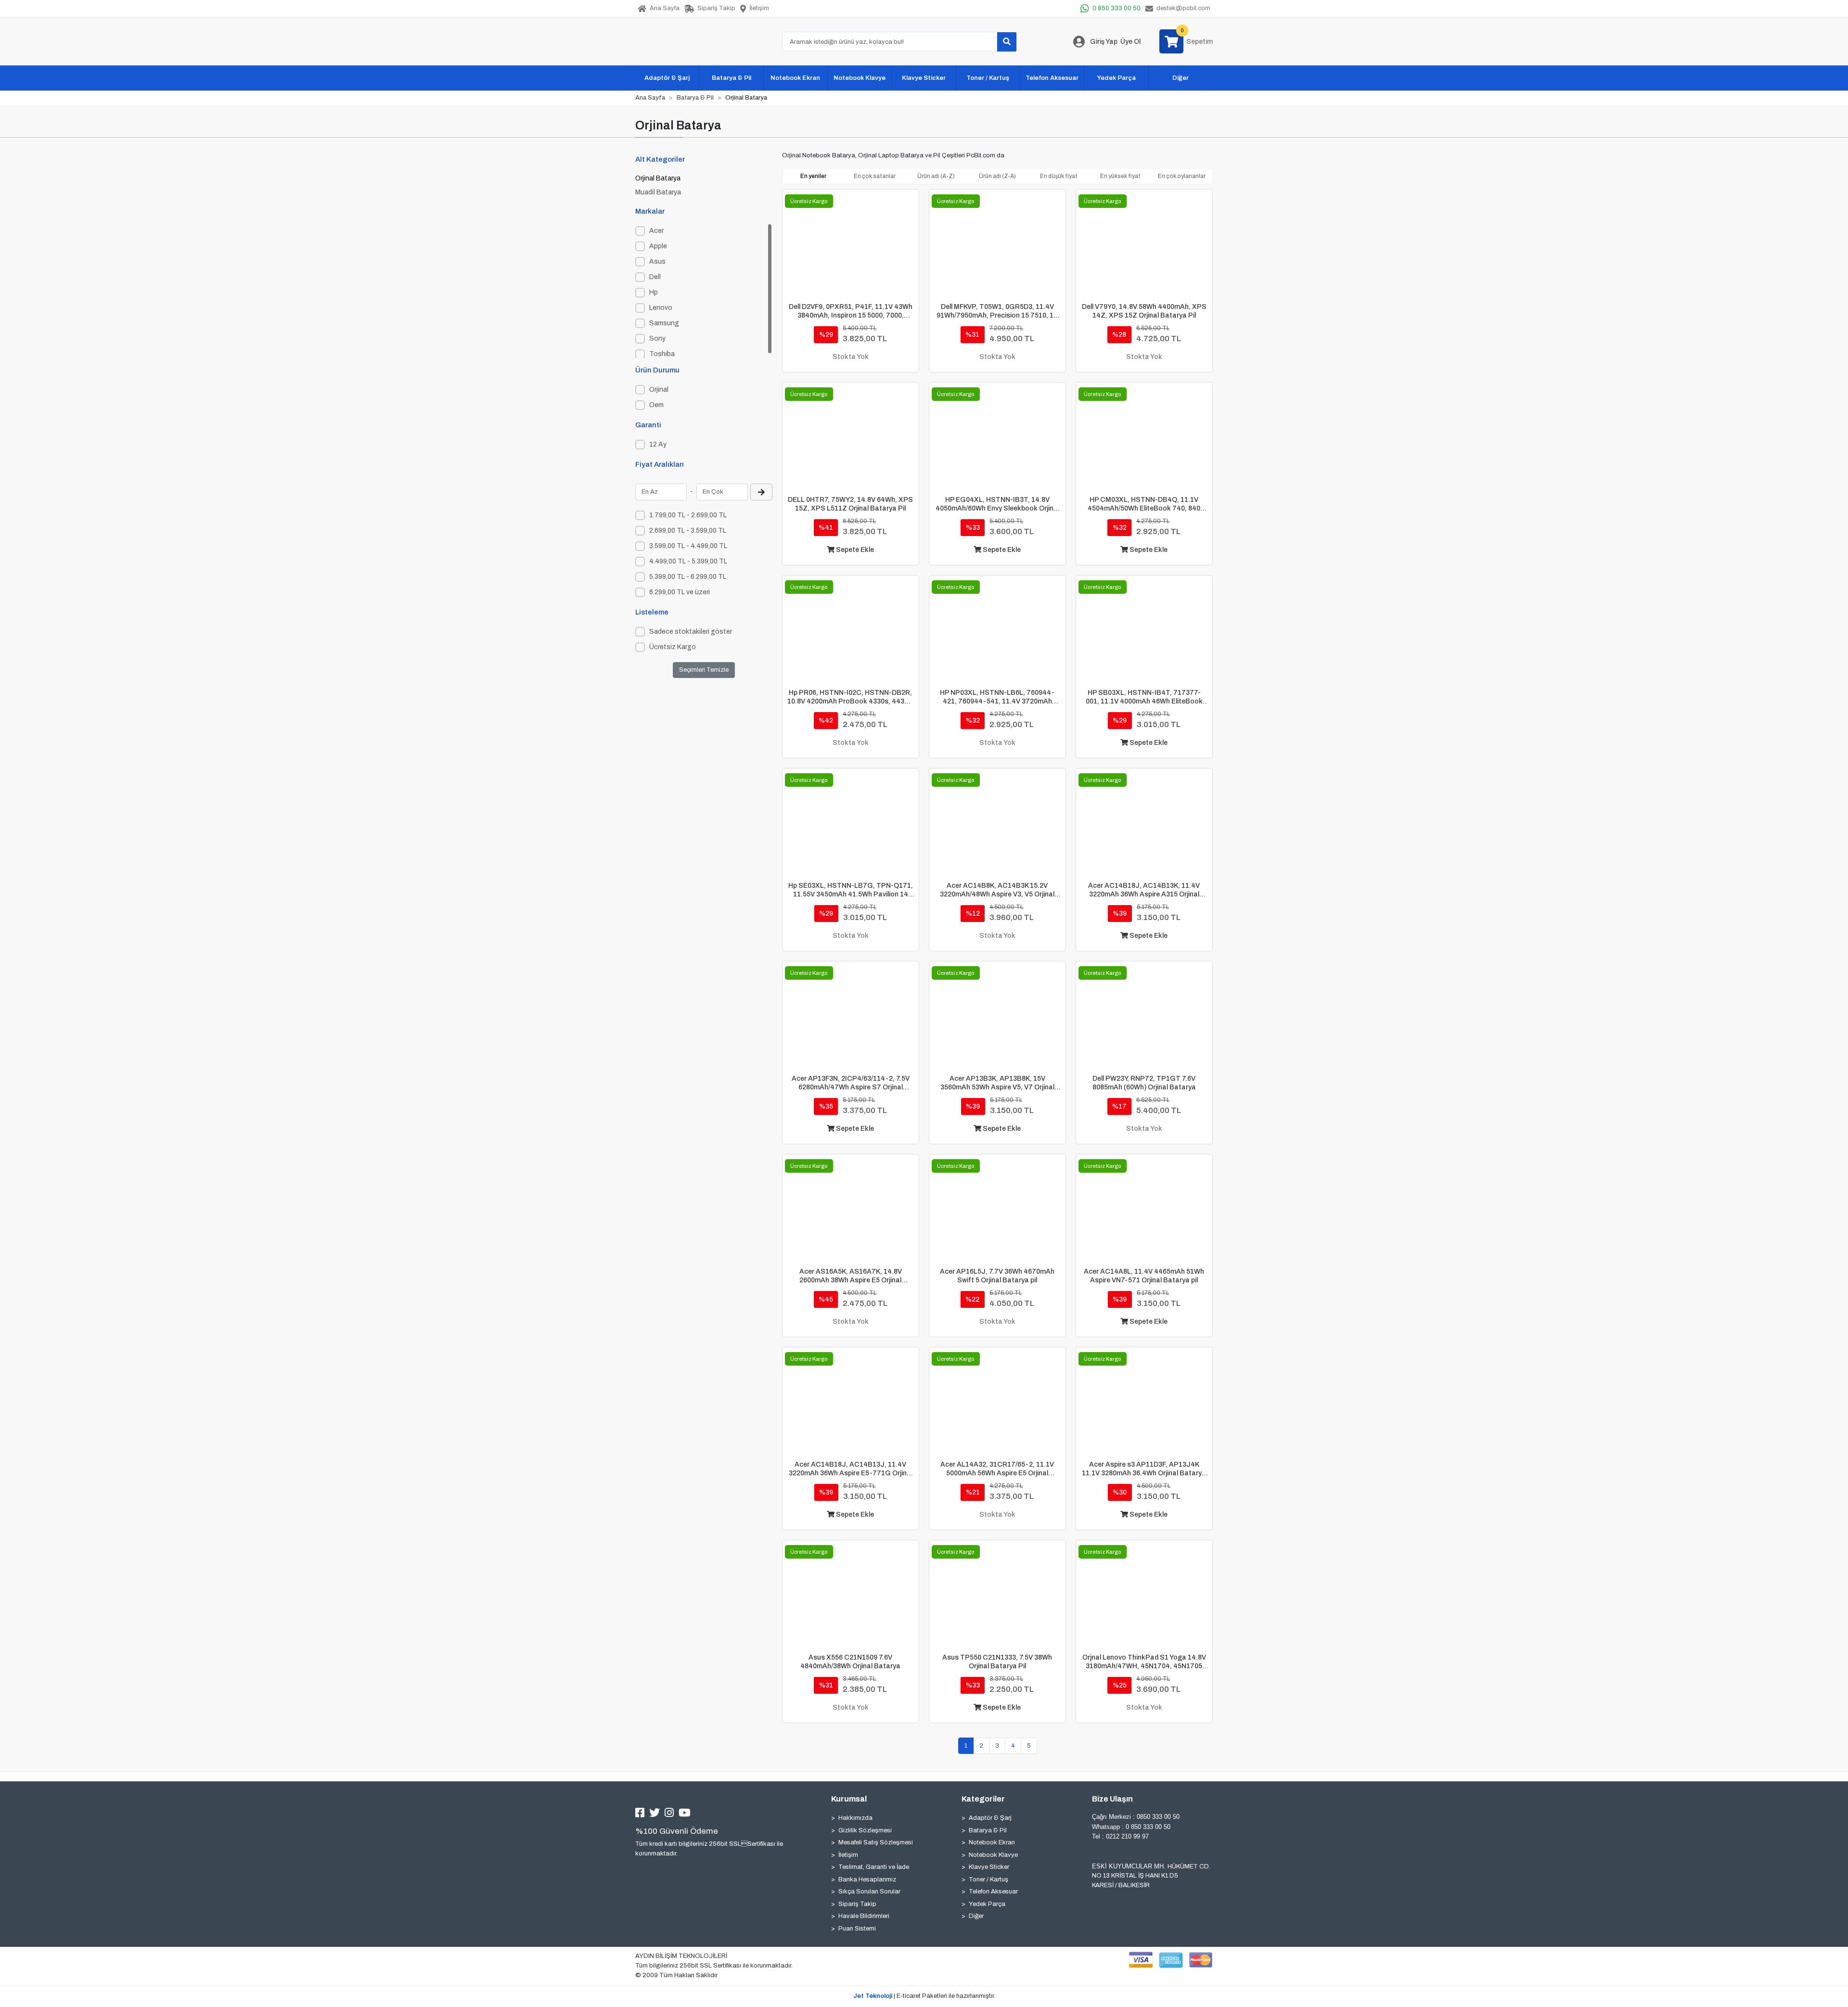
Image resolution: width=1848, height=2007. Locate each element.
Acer (656, 231)
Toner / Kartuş (988, 1879)
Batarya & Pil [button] (731, 78)
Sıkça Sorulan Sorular (869, 1892)
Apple (658, 246)
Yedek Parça (987, 1904)
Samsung (664, 323)
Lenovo (661, 308)
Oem (656, 405)
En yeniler (813, 176)
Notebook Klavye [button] (860, 78)
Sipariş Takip (857, 1904)
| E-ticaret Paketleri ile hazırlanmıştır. (924, 1996)
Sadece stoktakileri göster (691, 632)
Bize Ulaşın (1112, 1799)
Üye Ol (1130, 42)
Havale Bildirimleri (864, 1916)
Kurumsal (849, 1799)
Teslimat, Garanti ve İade (874, 1867)
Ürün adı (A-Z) (936, 176)
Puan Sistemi (857, 1929)
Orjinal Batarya (658, 178)
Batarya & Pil (988, 1830)
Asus (657, 262)
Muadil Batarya (658, 192)
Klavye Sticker (989, 1867)
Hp (654, 292)
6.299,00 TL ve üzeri (680, 592)
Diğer (976, 1916)
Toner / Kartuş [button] (988, 78)
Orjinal (659, 390)
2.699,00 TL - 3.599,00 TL (688, 531)
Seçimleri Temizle (704, 670)
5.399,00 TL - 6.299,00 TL (688, 577)
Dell (655, 277)
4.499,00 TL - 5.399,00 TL (688, 561)
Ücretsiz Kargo (673, 647)
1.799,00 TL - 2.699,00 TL (688, 515)
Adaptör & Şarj (990, 1818)
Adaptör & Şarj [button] (667, 78)
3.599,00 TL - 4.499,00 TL (688, 546)
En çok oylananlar (1182, 176)
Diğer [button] (1181, 78)
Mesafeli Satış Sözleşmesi (876, 1842)
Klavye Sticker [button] (924, 78)
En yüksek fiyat (1120, 176)
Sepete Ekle (854, 550)
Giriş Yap (1104, 42)
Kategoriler (983, 1799)
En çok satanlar (875, 176)
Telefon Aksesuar (993, 1892)
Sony (657, 339)
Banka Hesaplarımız (867, 1879)
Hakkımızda (855, 1818)
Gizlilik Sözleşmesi (865, 1830)
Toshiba (662, 354)
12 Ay (658, 444)
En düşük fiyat (1059, 176)
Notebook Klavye (993, 1855)
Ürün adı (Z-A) (997, 176)
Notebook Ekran (992, 1842)
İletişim (848, 1855)
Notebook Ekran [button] (795, 78)
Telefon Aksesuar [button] (1052, 78)
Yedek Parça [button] (1116, 78)
